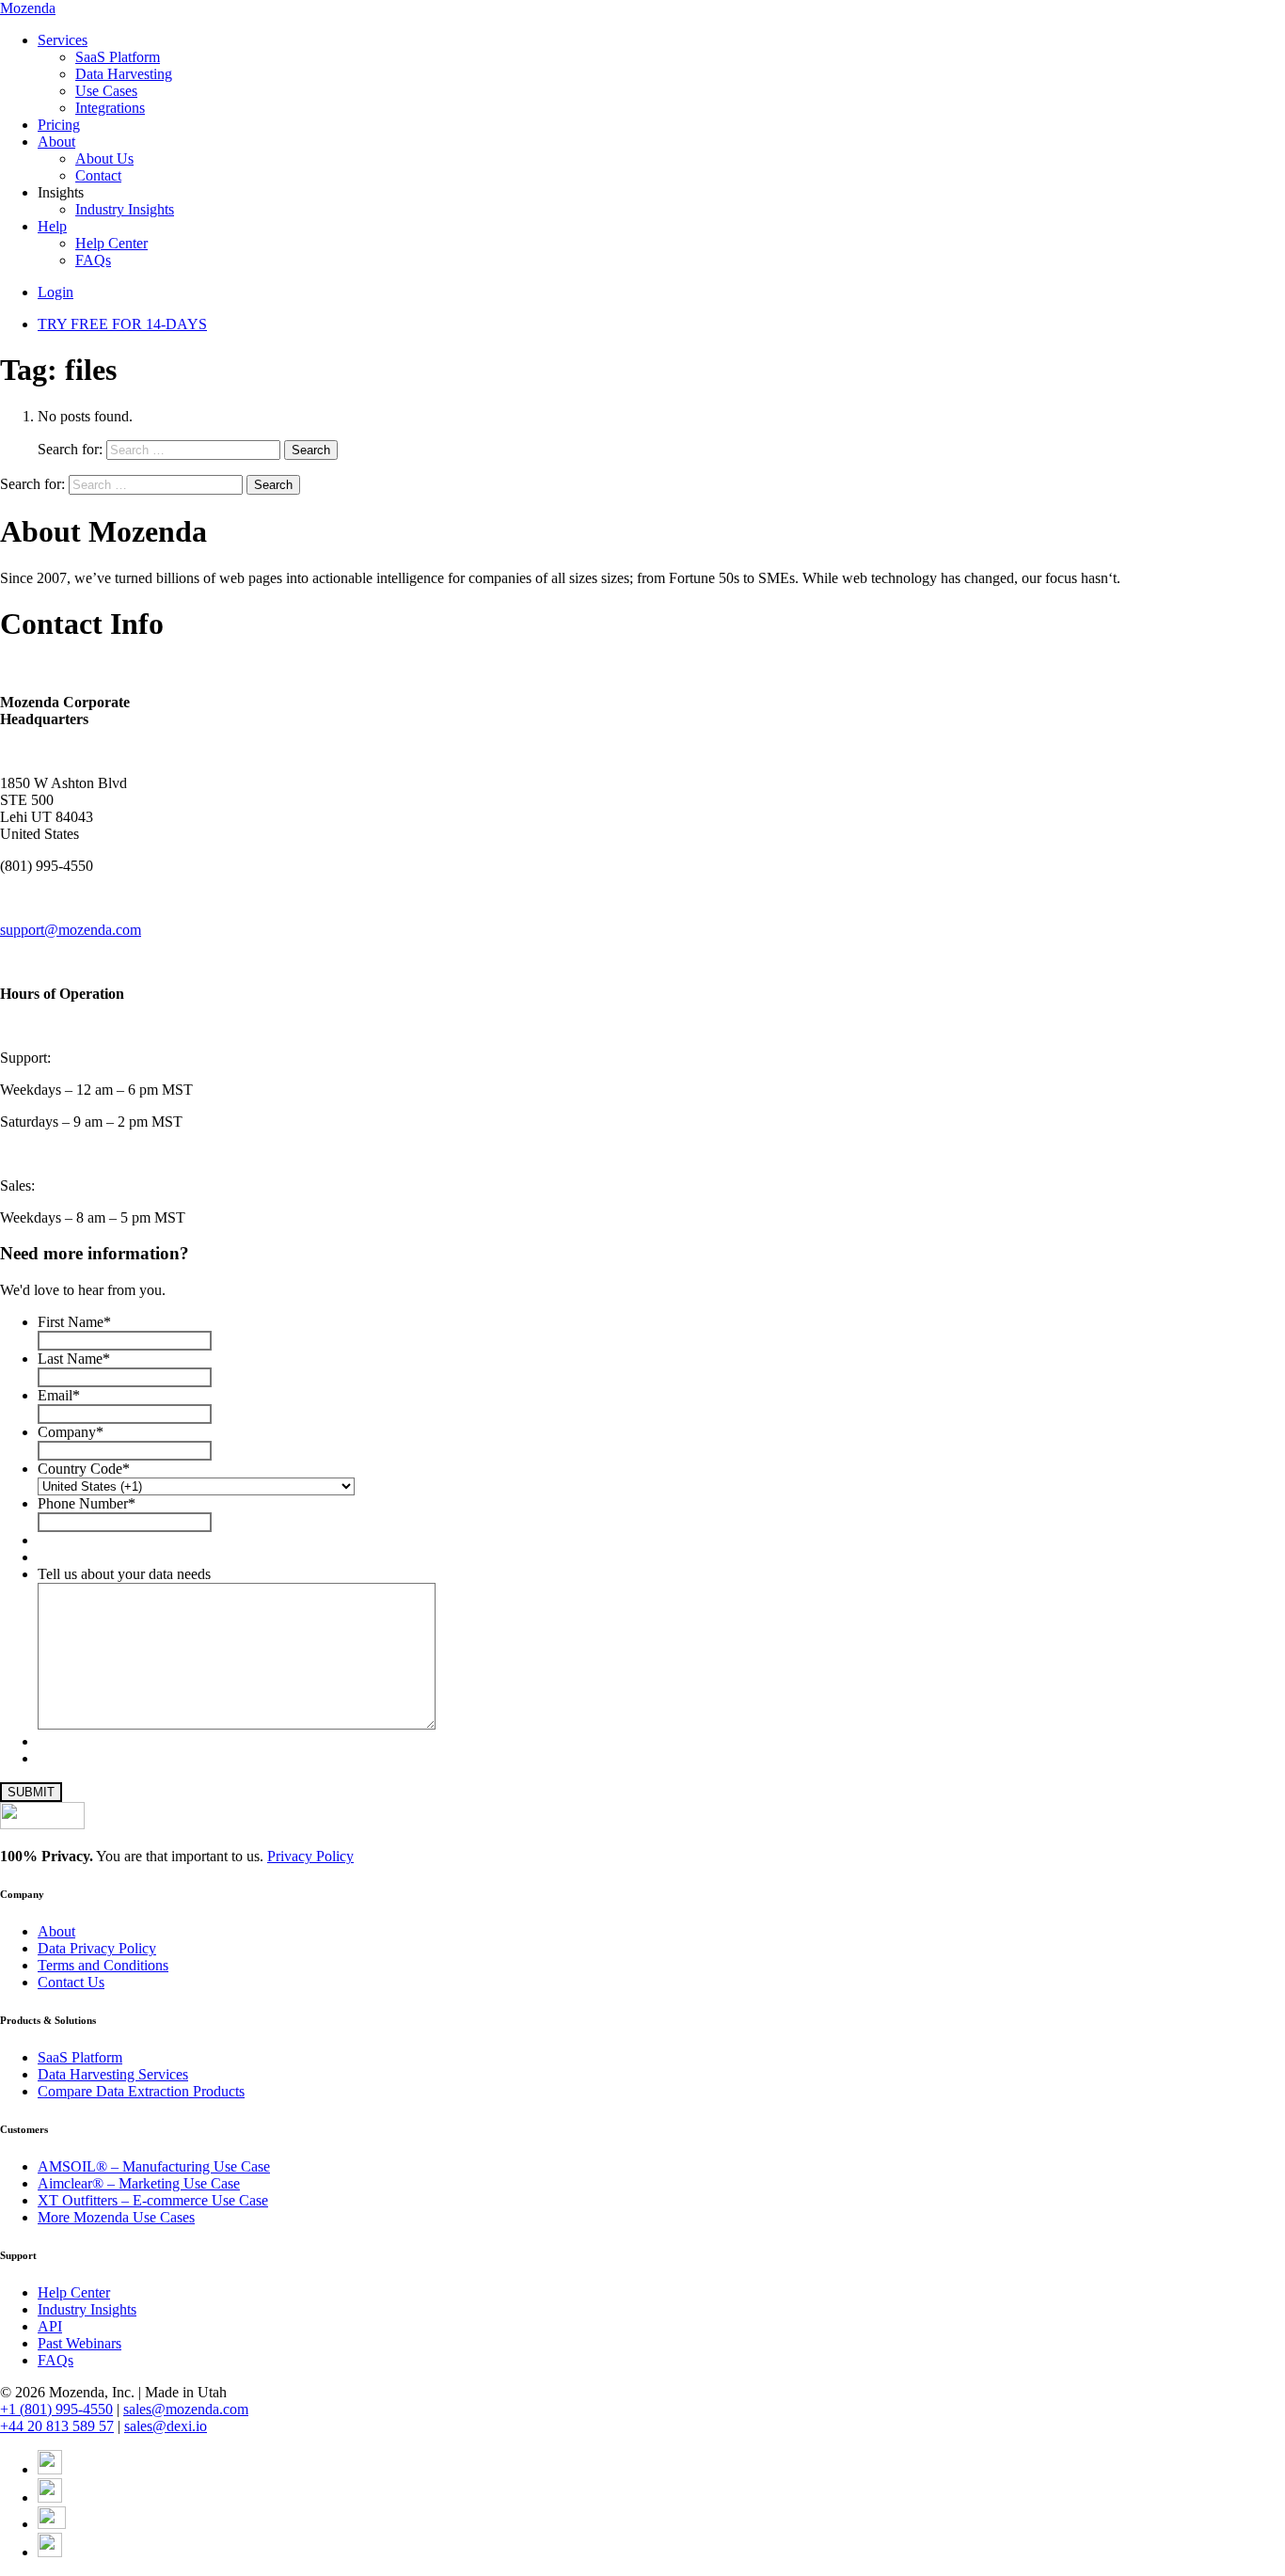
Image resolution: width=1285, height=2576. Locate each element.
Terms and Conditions (103, 1965)
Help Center (111, 243)
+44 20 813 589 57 (57, 2426)
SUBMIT (31, 1792)
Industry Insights (125, 209)
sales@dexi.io (166, 2426)
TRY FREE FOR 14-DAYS (122, 324)
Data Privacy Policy (97, 1948)
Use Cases (106, 91)
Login (56, 292)
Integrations (110, 108)
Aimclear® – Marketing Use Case (139, 2183)
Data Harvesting (124, 74)
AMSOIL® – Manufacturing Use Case (154, 2166)
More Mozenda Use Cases (116, 2217)
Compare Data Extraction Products (141, 2091)
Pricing (59, 125)
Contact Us (71, 1982)
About (56, 142)
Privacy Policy (310, 1856)
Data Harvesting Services (113, 2074)
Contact (98, 175)
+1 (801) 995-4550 (56, 2409)
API (50, 2326)
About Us (104, 158)
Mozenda (28, 8)
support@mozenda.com (71, 930)
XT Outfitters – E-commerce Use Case (153, 2200)
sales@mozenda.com (186, 2409)
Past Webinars (79, 2343)
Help (52, 226)
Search (311, 450)
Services (63, 40)
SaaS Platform (118, 57)
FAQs (93, 260)
